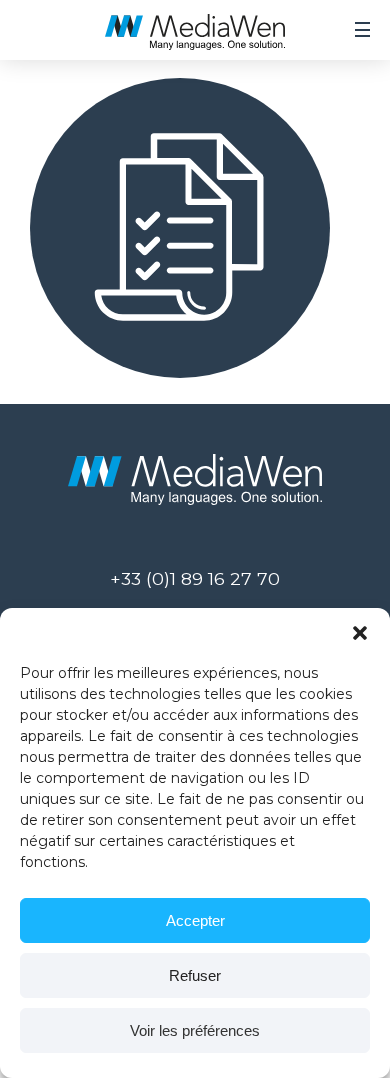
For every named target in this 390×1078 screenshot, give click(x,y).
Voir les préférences (195, 1030)
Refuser (195, 975)
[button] (360, 633)
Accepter (195, 920)
